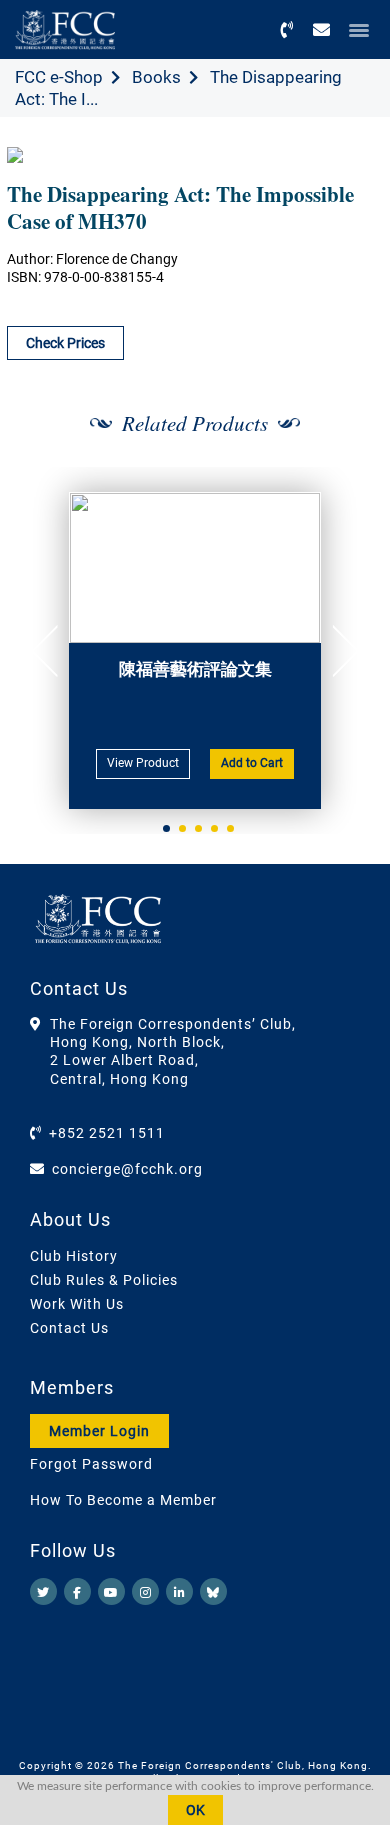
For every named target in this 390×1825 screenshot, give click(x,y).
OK (195, 1810)
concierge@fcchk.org (127, 1169)
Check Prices (65, 343)
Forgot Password (91, 1464)
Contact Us (69, 1328)
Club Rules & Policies (104, 1280)
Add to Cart (252, 763)
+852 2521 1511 (107, 1133)
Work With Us (77, 1304)
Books (156, 77)
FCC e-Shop (59, 77)
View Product (143, 763)
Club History (74, 1256)
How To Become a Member (123, 1500)
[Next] (338, 651)
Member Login (99, 1431)
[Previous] (52, 651)
